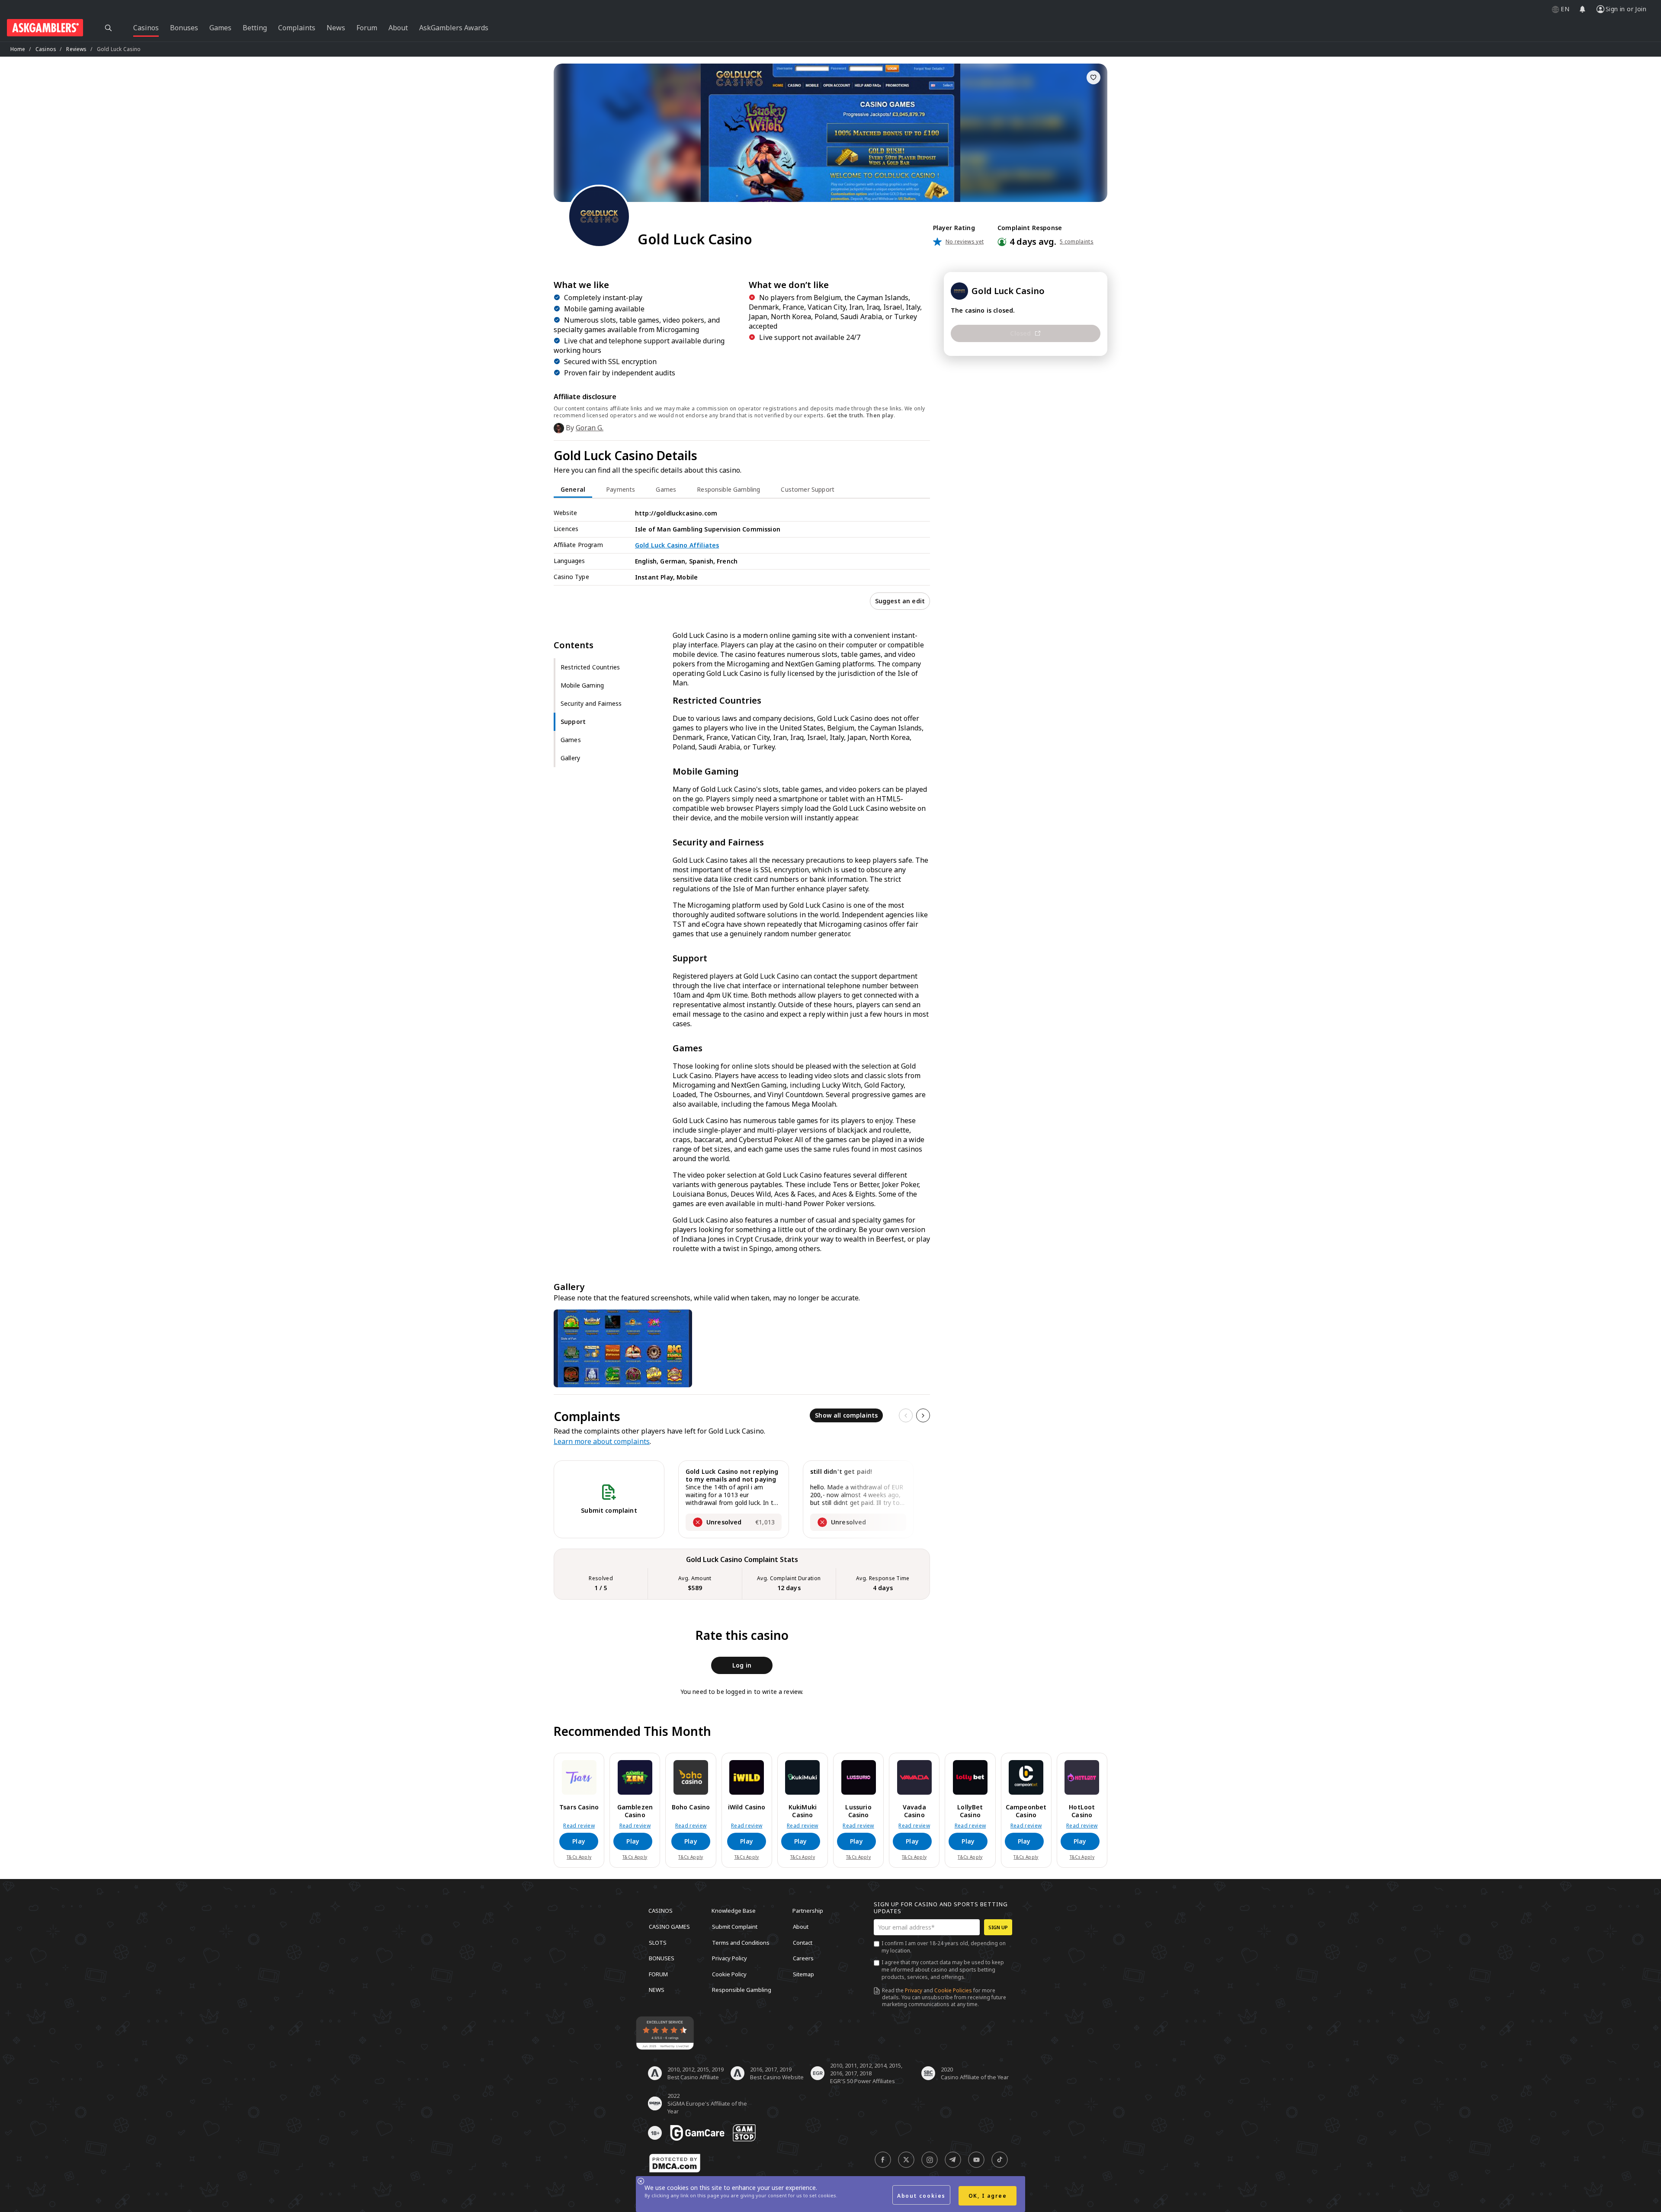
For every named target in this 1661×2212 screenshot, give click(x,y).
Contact (803, 1942)
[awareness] (697, 2133)
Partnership (808, 1911)
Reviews (76, 49)
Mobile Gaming (582, 685)
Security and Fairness (591, 703)
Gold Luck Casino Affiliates (677, 545)
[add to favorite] (1093, 77)
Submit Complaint (735, 1927)
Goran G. (590, 428)
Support (573, 722)
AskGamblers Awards (454, 28)
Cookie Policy (729, 1974)
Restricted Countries (590, 667)
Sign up (998, 1927)
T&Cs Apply (579, 1857)
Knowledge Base (734, 1911)
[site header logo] (45, 28)
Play (579, 1841)
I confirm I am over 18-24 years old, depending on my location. (944, 1947)
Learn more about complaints (602, 1441)
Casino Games (669, 1927)
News (657, 1990)
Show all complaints (846, 1415)
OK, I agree (988, 2196)
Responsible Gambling (742, 1990)
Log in (742, 1665)
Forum (658, 1974)
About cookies (921, 2196)
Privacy (914, 1990)
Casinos (46, 49)
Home (18, 49)
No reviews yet (965, 242)
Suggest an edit (900, 601)
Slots (658, 1942)
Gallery (570, 758)
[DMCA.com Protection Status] (675, 2163)
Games (571, 740)
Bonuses (662, 1958)
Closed (1020, 333)
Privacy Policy (729, 1958)
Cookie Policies (953, 1990)
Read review (579, 1826)
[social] (883, 2160)
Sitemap (803, 1974)
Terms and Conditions (741, 1942)
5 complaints (1077, 242)
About (801, 1927)
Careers (803, 1958)
